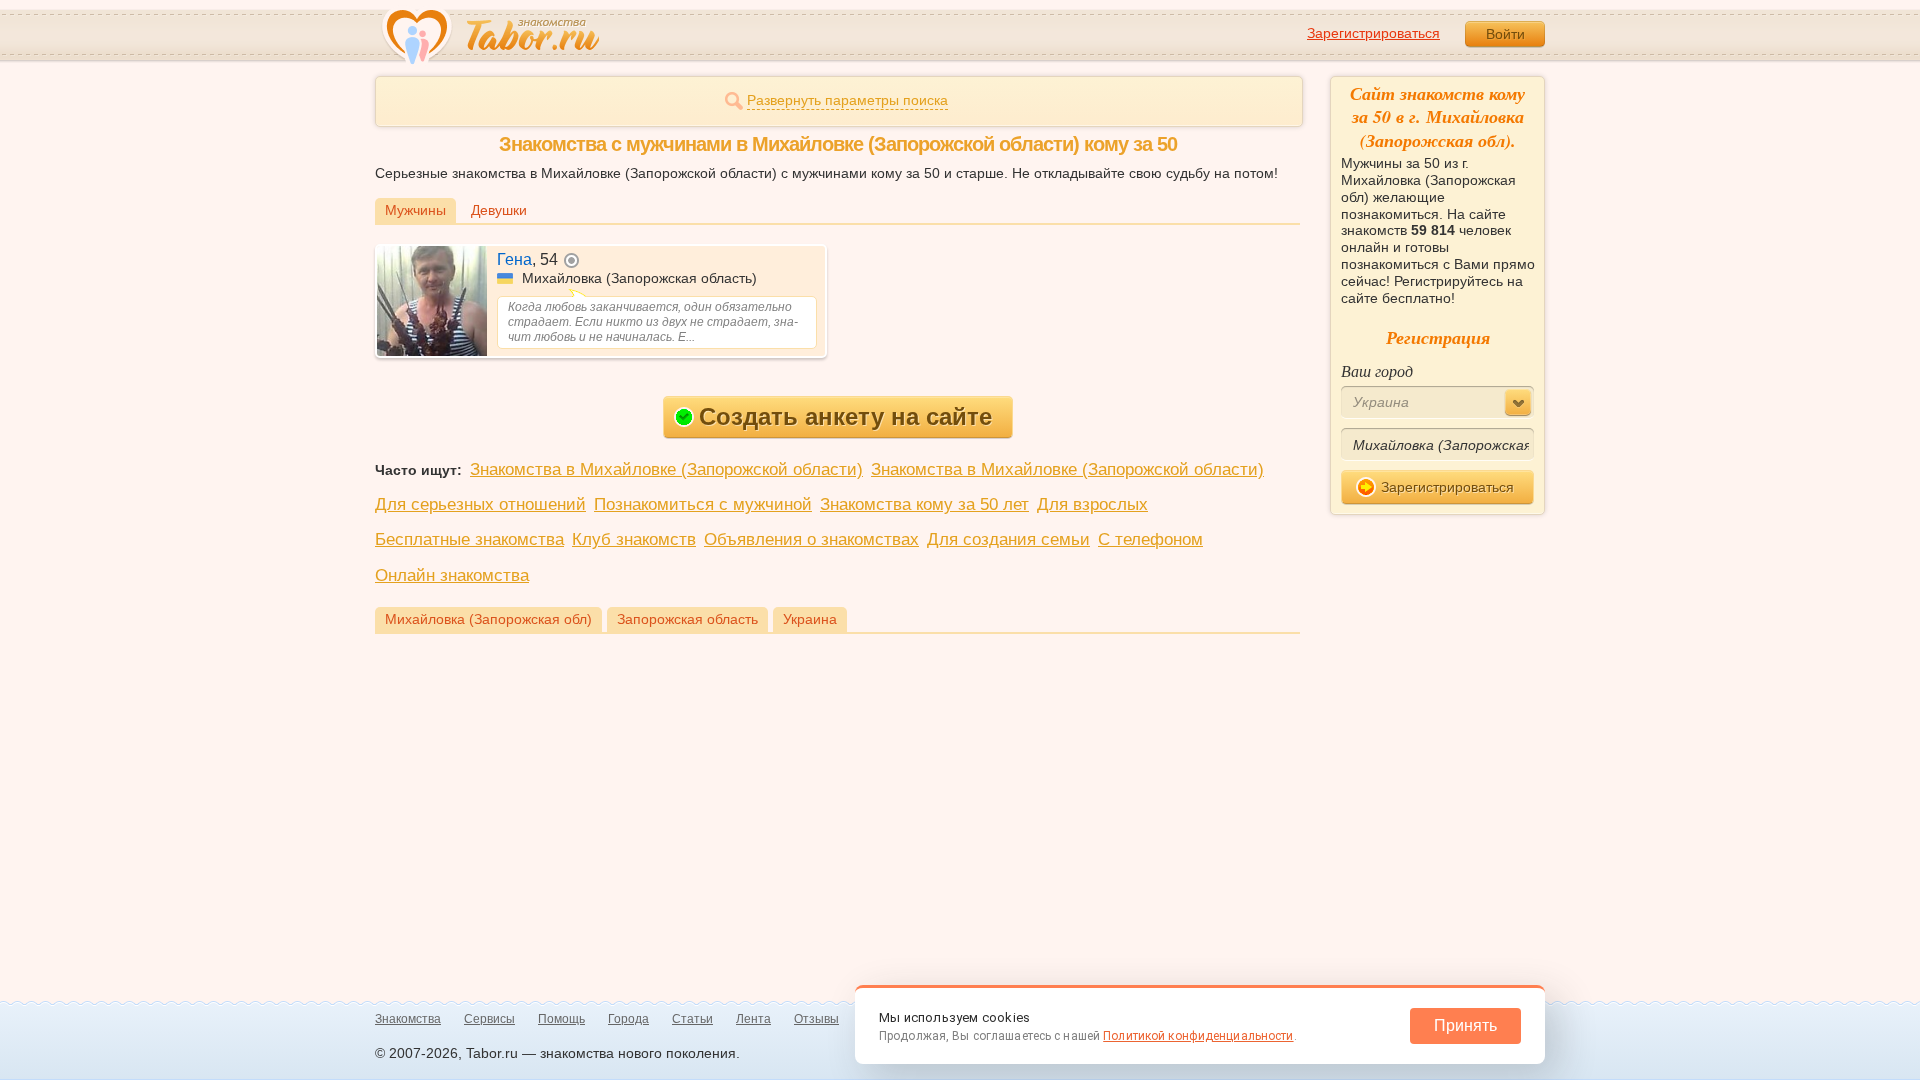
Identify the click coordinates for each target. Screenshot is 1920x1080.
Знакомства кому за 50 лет (924, 504)
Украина (810, 619)
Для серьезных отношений (480, 504)
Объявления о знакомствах (811, 539)
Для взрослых (1092, 504)
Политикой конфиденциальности (1198, 1036)
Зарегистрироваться (1373, 33)
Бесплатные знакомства (469, 539)
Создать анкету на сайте (845, 416)
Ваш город (1377, 370)
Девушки (499, 210)
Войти (1505, 34)
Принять (1465, 1025)
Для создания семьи (1008, 539)
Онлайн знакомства (452, 575)
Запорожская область (687, 619)
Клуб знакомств (634, 539)
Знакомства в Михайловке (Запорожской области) (666, 469)
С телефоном (1150, 539)
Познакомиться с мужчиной (703, 504)
